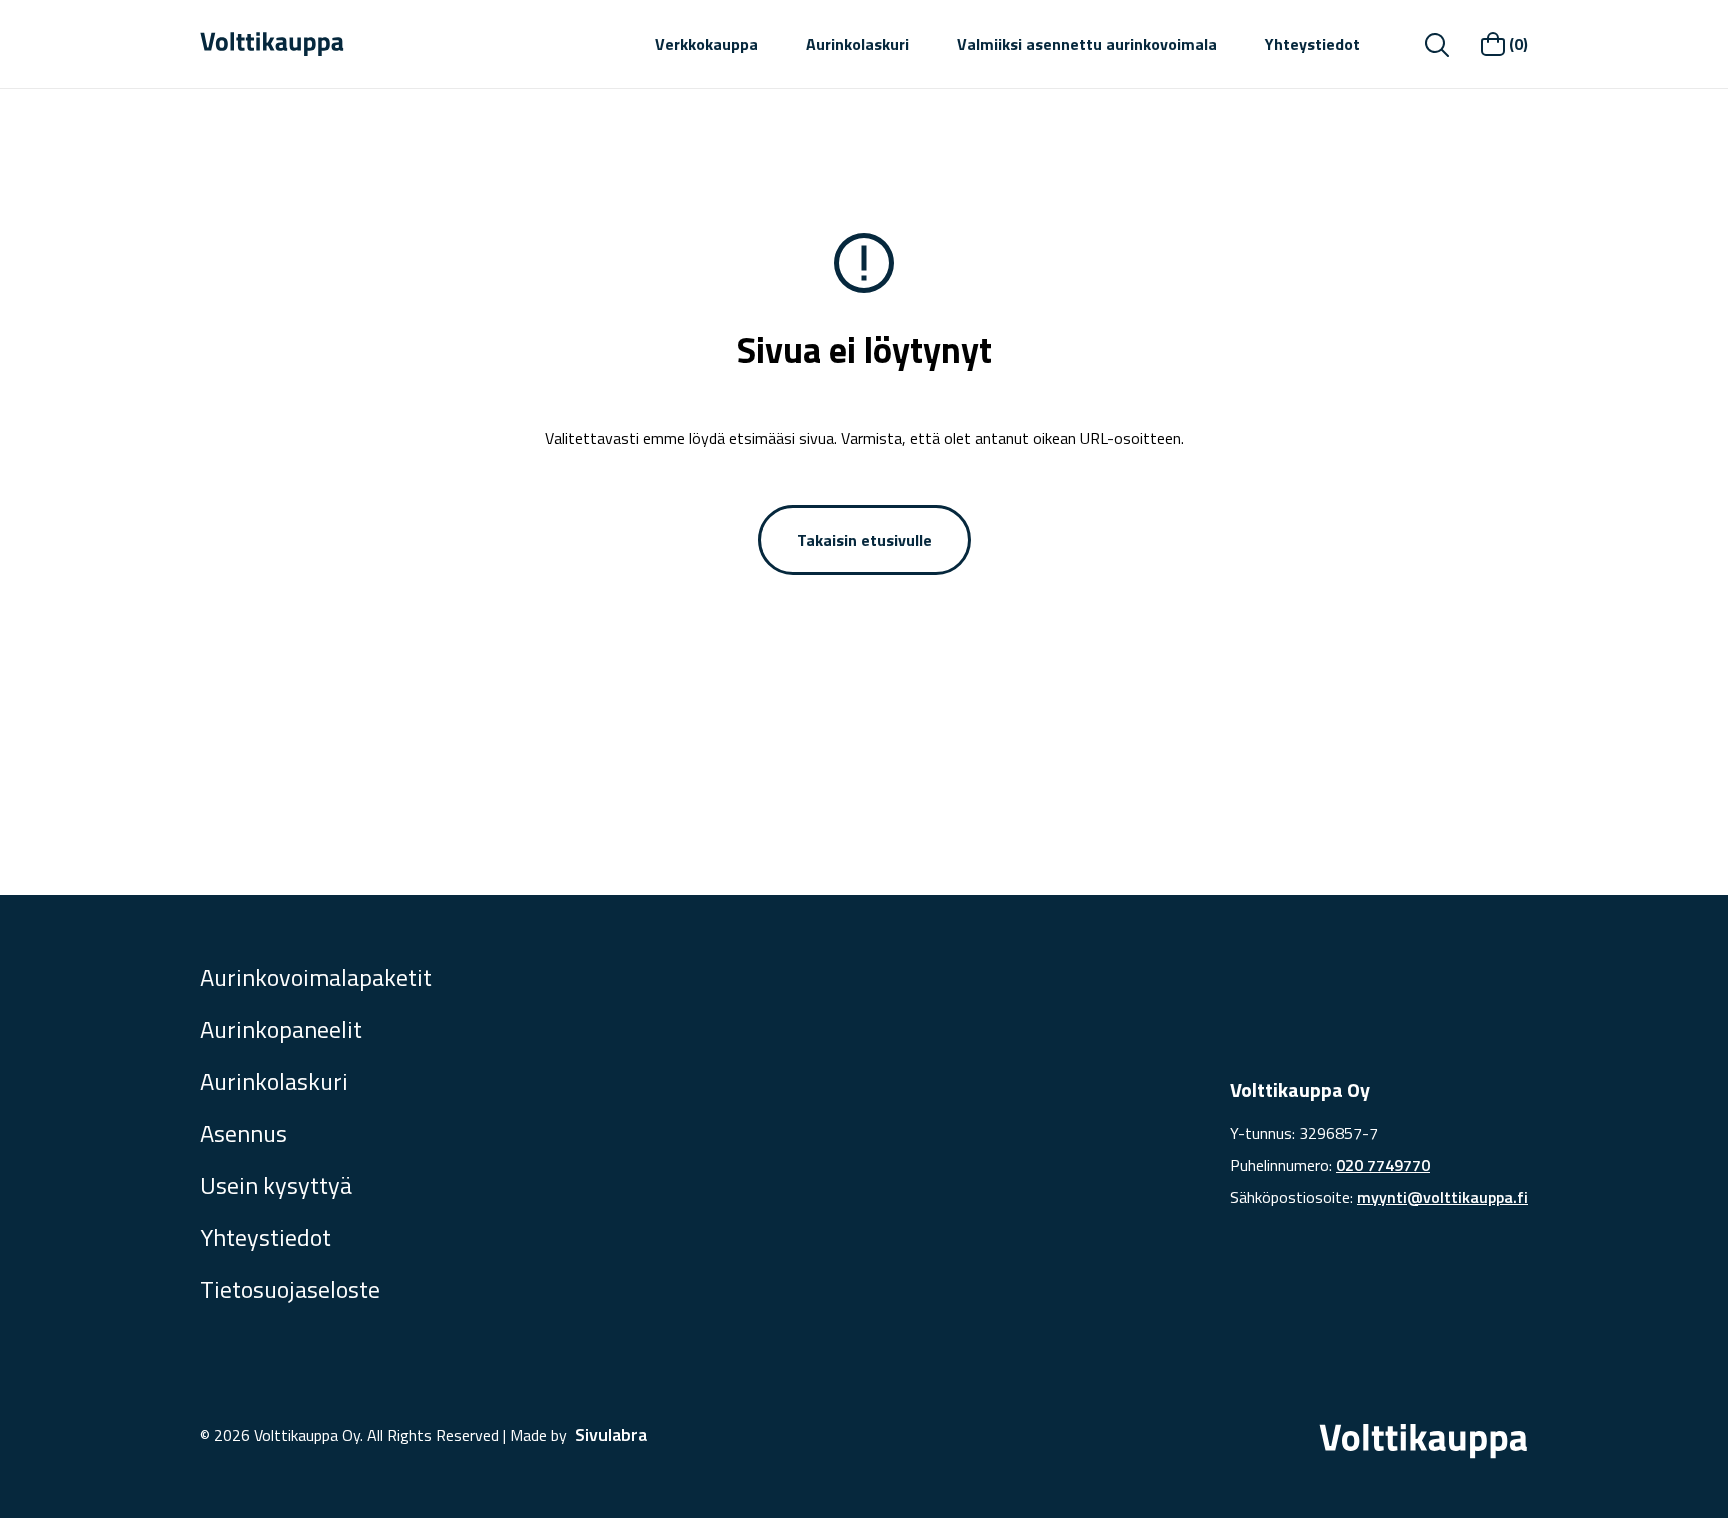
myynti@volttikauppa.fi (1442, 1197)
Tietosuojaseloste (290, 1289)
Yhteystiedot (1312, 44)
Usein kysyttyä (276, 1185)
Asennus (243, 1133)
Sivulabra (611, 1434)
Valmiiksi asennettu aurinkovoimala (1087, 44)
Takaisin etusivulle (864, 540)
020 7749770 (1383, 1165)
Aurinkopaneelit (281, 1029)
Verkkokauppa (706, 44)
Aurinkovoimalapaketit (316, 977)
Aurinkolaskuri (857, 44)
